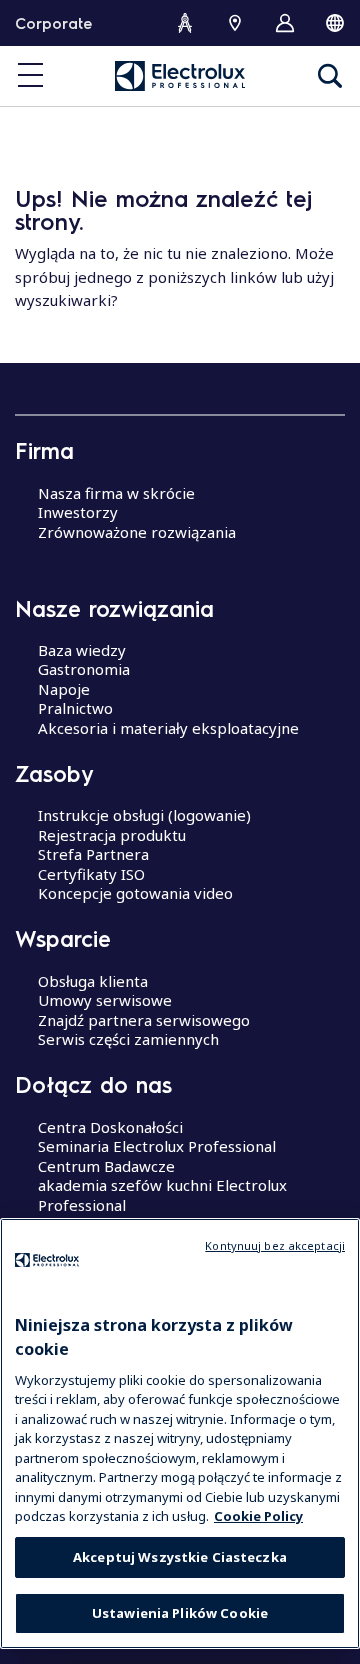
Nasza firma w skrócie (116, 493)
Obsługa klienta (93, 981)
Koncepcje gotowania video (135, 893)
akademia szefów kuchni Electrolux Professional (162, 1195)
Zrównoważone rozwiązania (137, 532)
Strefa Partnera (93, 854)
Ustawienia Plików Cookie (180, 1613)
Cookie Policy (258, 1516)
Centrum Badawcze (106, 1166)
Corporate (53, 23)
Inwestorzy (78, 512)
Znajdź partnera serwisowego (144, 1020)
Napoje (64, 689)
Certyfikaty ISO (91, 874)
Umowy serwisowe (105, 1000)
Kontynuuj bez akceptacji (275, 1245)
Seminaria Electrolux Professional (157, 1146)
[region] (180, 1433)
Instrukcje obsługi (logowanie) (144, 815)
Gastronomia (84, 669)
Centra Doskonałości (110, 1127)
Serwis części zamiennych (128, 1039)
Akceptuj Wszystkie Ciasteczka (180, 1557)
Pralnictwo (75, 708)
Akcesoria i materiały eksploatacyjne (168, 728)
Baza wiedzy (82, 650)
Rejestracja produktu (112, 835)
